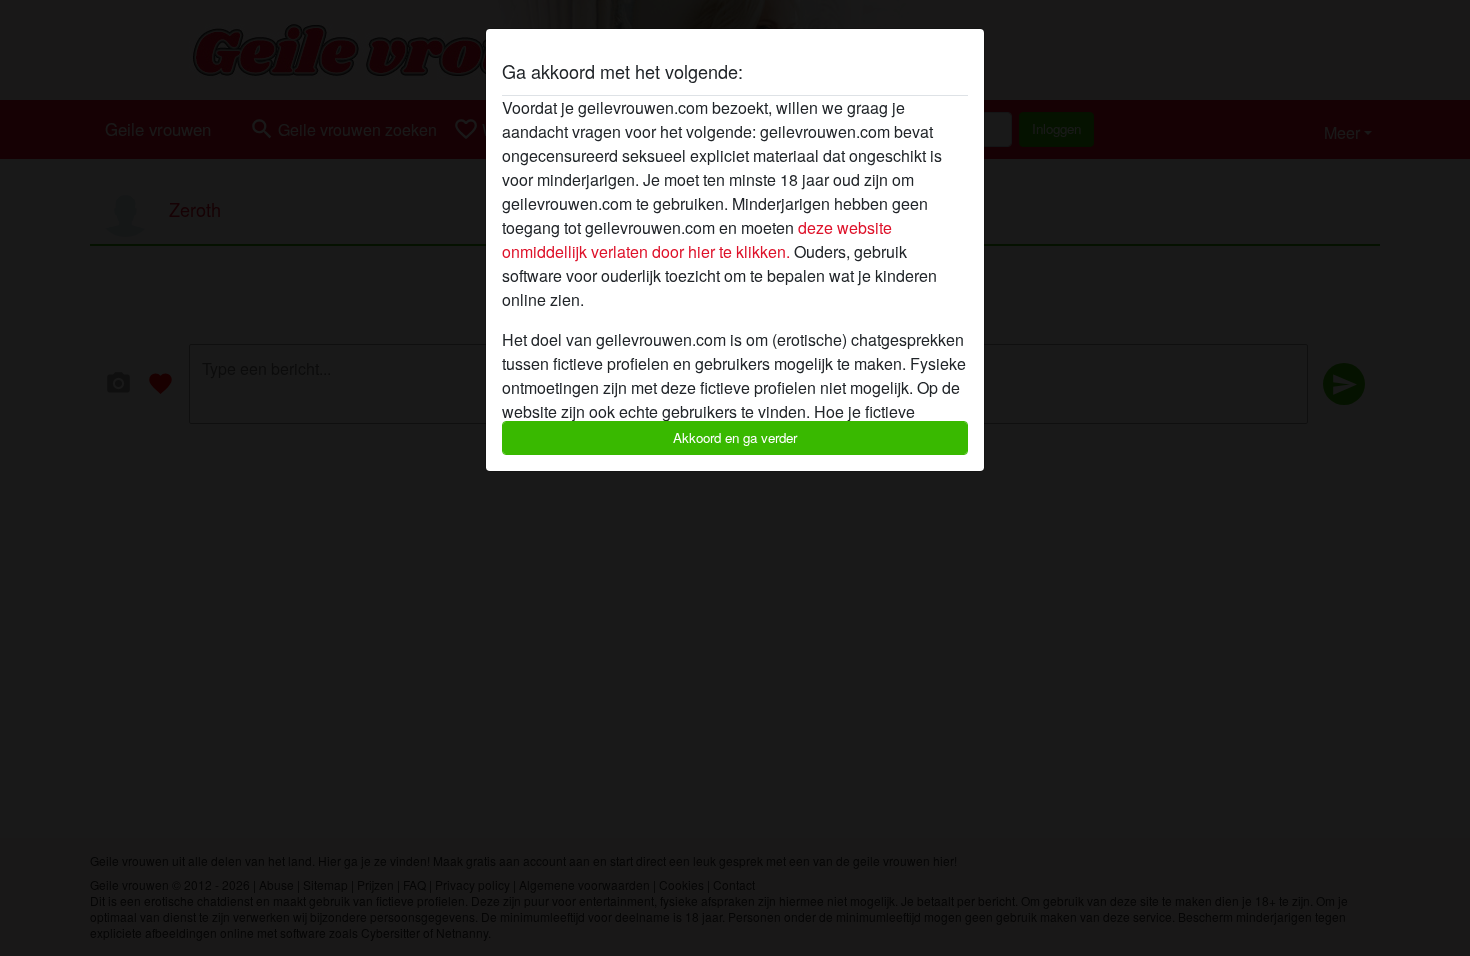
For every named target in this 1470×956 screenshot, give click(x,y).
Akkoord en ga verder (735, 437)
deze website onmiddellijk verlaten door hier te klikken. (697, 239)
